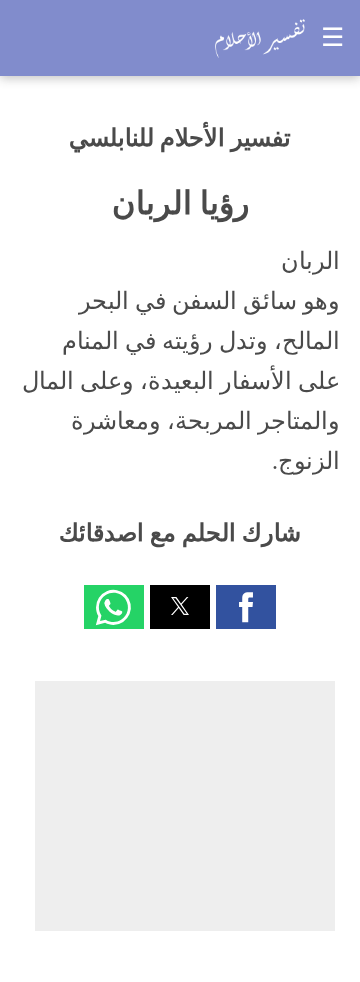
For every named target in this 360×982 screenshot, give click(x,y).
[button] (246, 607)
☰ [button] (332, 37)
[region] (185, 806)
